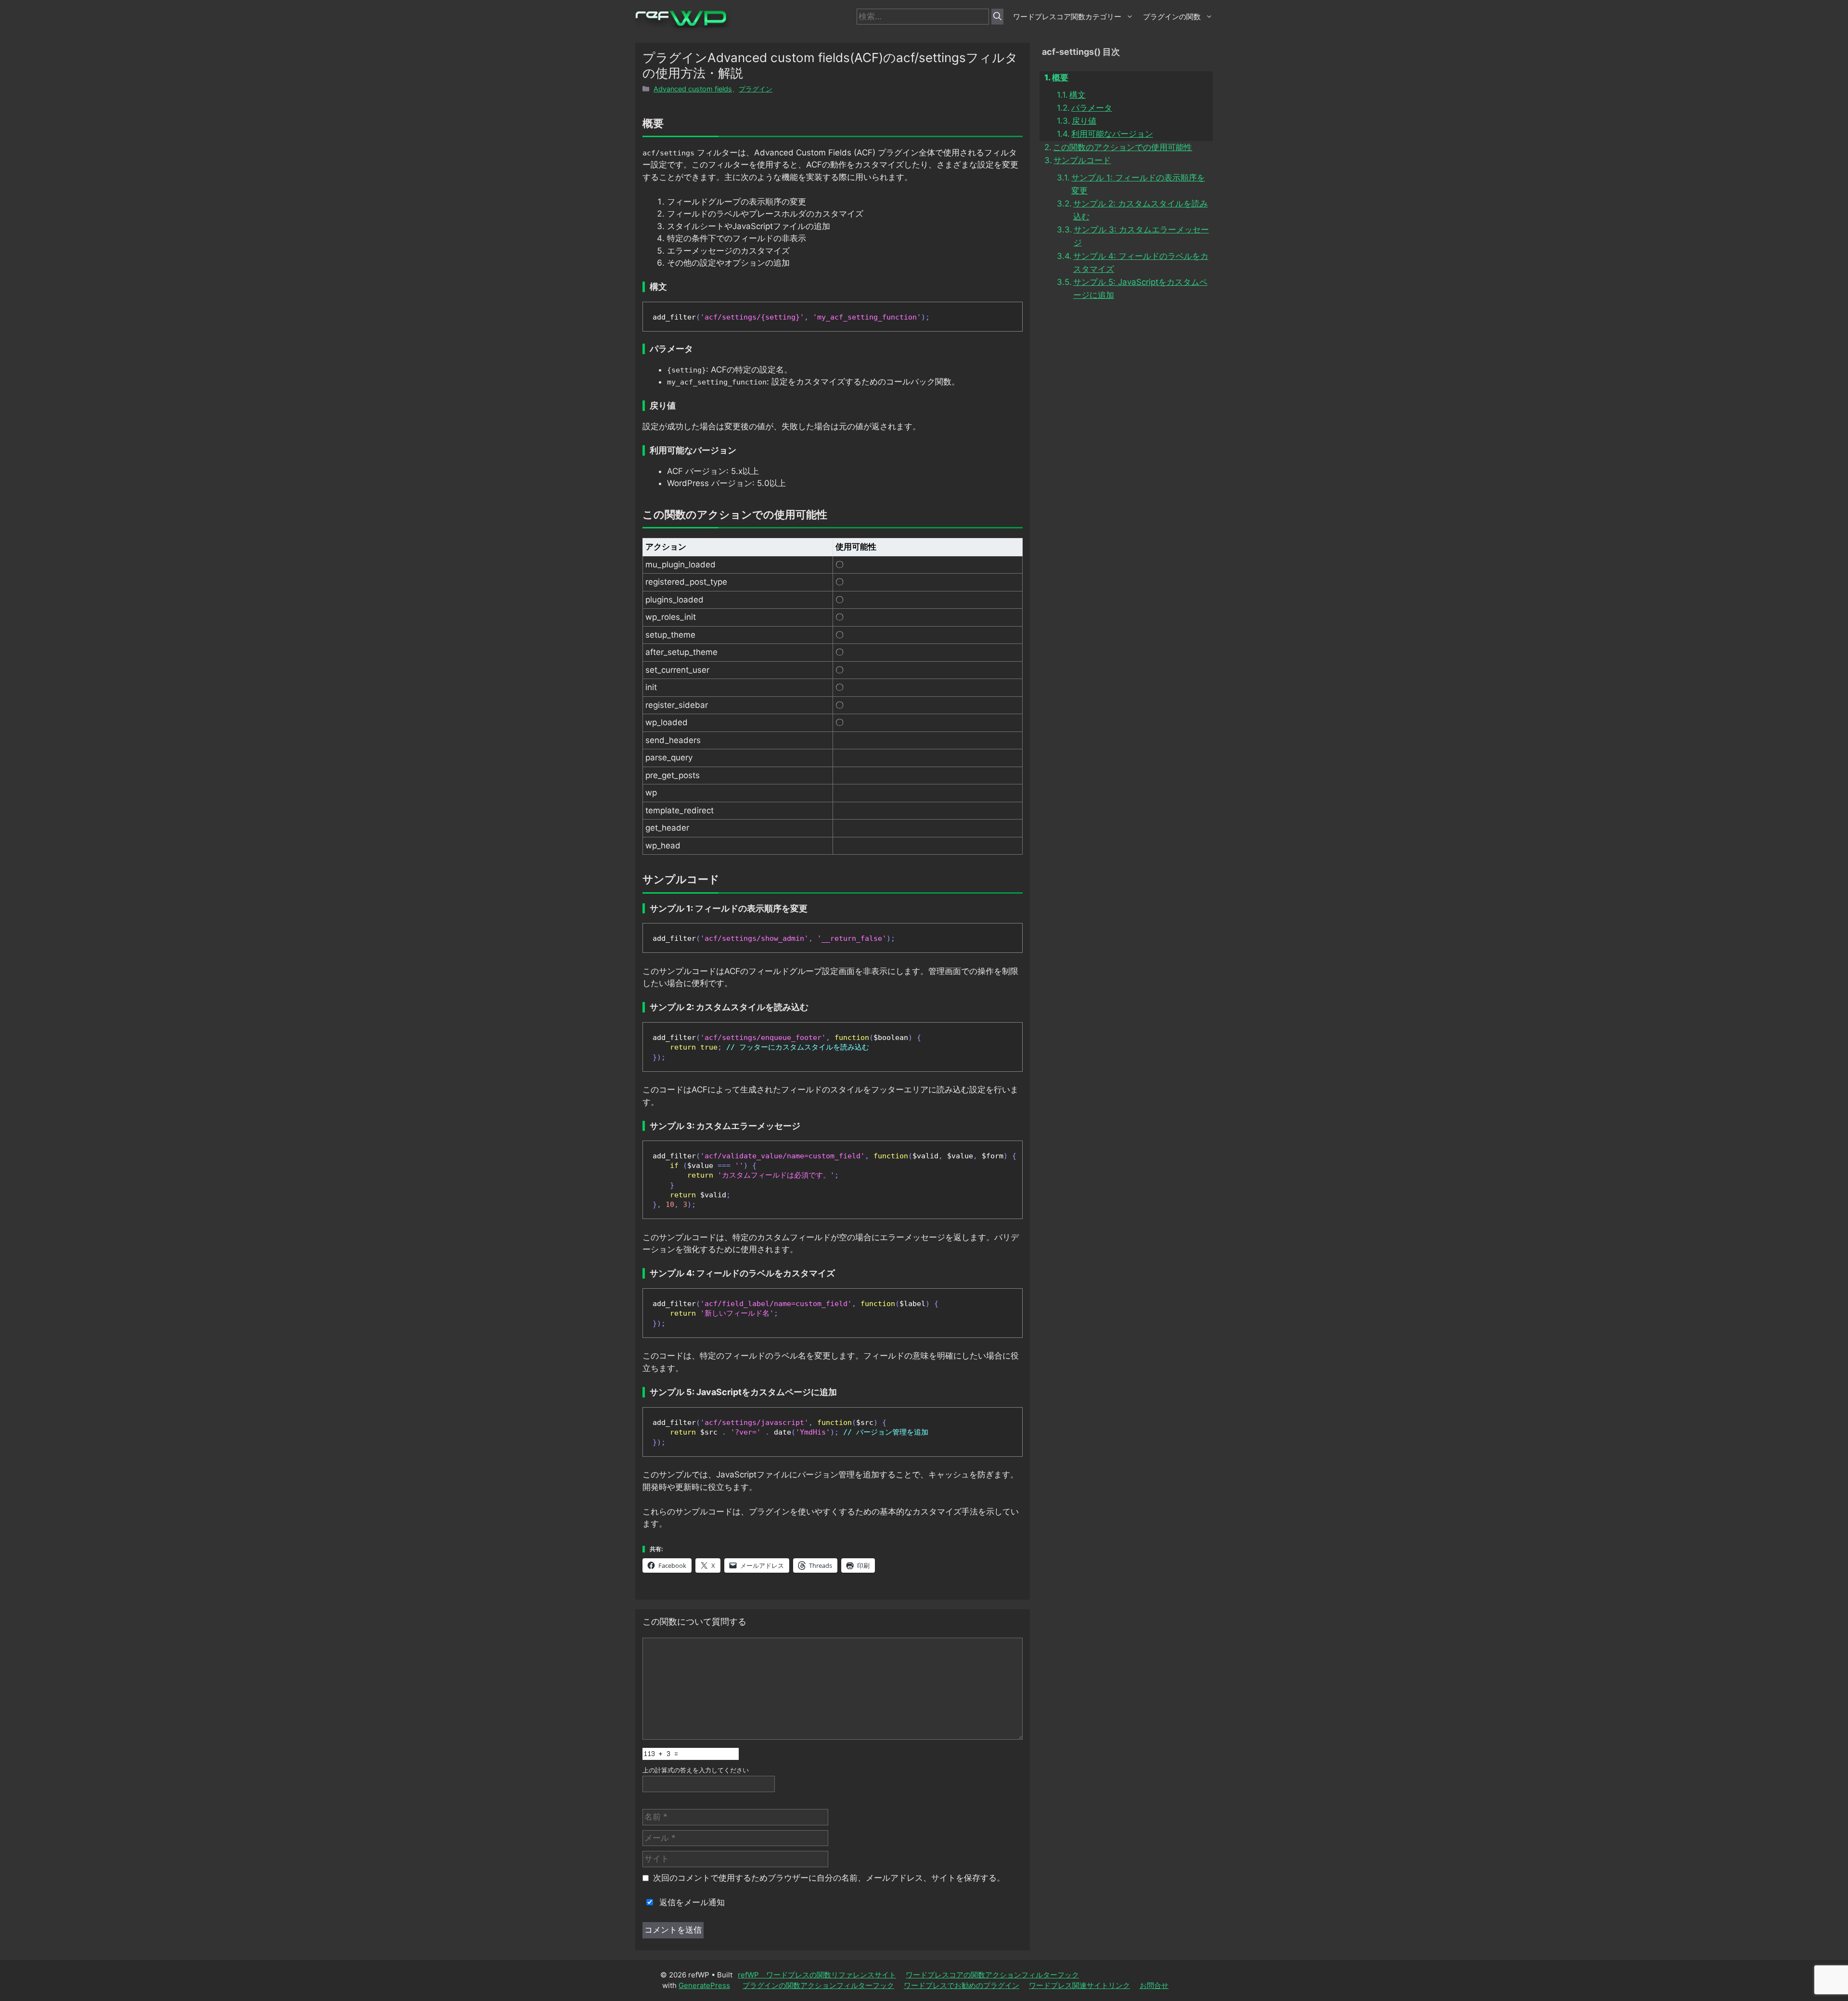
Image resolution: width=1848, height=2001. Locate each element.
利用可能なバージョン (1112, 134)
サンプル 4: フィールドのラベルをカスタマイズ (1141, 263)
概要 (1060, 77)
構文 (1078, 95)
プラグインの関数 (1172, 17)
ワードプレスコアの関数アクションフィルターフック (992, 1975)
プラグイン (756, 89)
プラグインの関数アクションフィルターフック (818, 1985)
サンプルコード (1082, 160)
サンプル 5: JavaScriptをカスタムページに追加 (1140, 289)
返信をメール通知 (691, 1902)
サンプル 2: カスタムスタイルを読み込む (1141, 210)
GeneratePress (704, 1985)
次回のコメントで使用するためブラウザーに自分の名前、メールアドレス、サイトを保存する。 (829, 1878)
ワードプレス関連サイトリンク (1079, 1985)
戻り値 (1084, 121)
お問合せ (1154, 1985)
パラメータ (1092, 108)
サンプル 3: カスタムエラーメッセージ (1141, 236)
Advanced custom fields (693, 89)
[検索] (997, 17)
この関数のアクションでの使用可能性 (1123, 147)
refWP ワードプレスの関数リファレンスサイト (817, 1975)
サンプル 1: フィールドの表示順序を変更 (1138, 184)
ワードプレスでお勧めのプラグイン (962, 1985)
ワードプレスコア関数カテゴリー (1067, 17)
